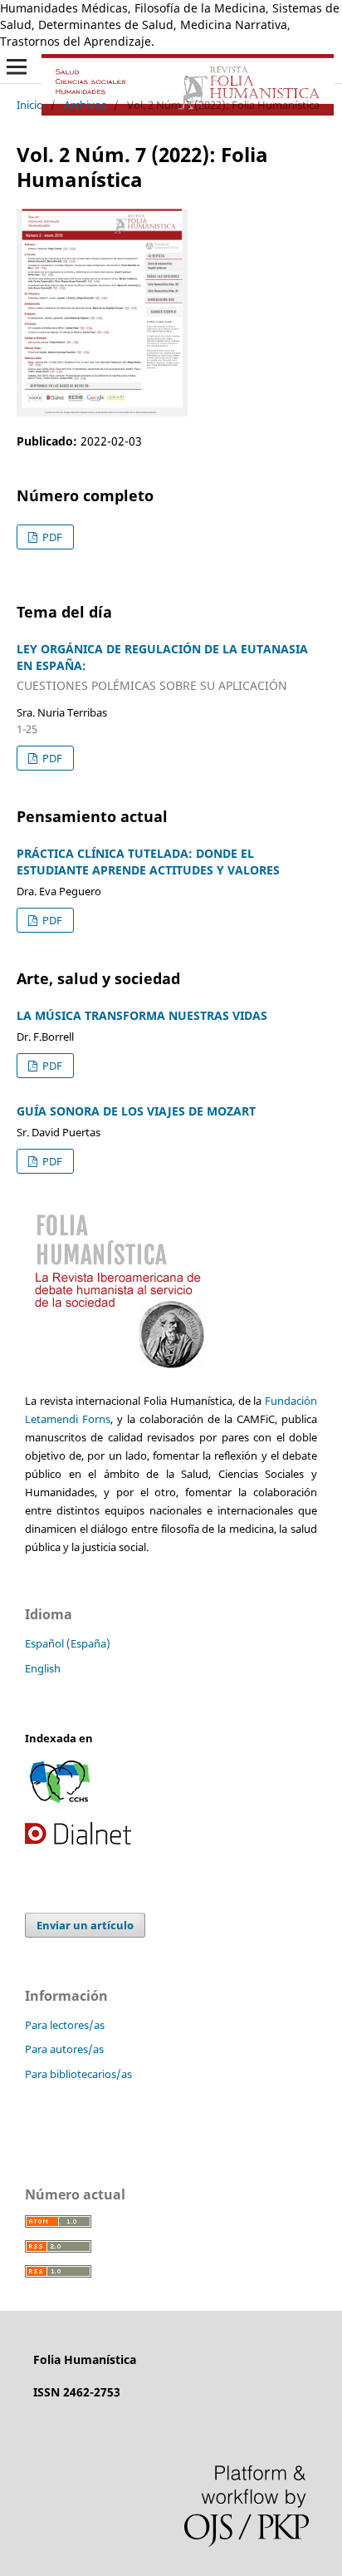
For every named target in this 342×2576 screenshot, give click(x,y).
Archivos (85, 105)
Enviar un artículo (85, 1925)
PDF (51, 537)
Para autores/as (64, 2049)
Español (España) (68, 1643)
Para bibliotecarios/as (78, 2074)
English (43, 1668)
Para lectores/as (65, 2025)
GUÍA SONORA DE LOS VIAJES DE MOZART (136, 1111)
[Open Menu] (17, 66)
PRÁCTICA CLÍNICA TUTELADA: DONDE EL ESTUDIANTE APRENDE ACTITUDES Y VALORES (148, 862)
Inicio (30, 105)
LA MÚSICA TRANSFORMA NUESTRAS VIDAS (142, 1015)
